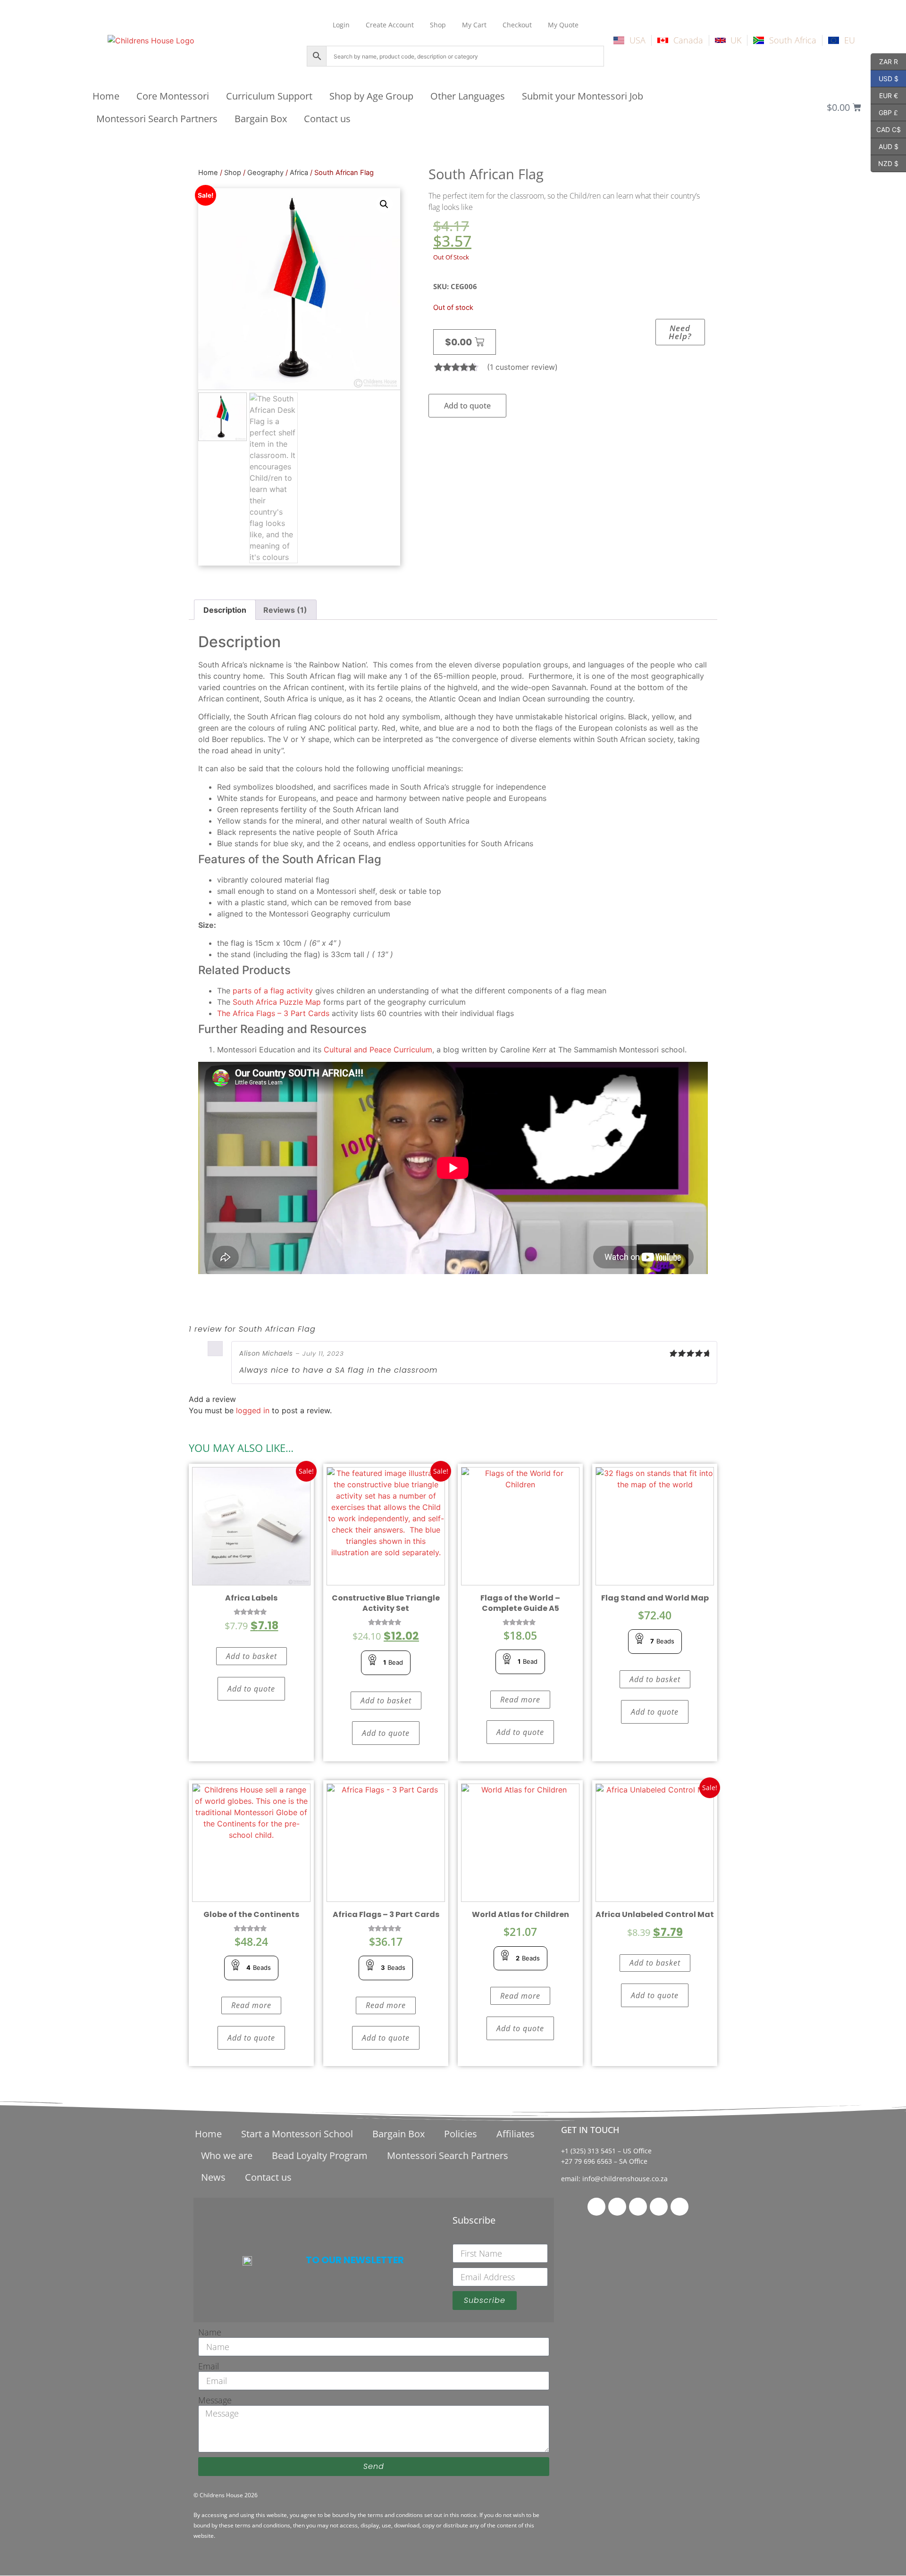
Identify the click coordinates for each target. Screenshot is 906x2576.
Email (209, 2366)
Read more (520, 1700)
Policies (461, 2134)
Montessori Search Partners (157, 119)
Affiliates (516, 2134)
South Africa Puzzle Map (277, 1002)
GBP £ (884, 112)
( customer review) (522, 367)
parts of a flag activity (273, 991)
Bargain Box (261, 119)
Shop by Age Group (371, 96)
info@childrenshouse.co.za (625, 2179)
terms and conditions (395, 2515)
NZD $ (885, 163)
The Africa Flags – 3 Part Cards (273, 1013)
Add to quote (467, 406)
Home (106, 96)
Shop (438, 25)
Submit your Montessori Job (583, 96)
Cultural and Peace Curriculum (378, 1050)
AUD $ (885, 146)
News (213, 2177)
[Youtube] (679, 2207)
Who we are (227, 2155)
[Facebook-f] (596, 2207)
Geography (265, 173)
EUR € (884, 95)
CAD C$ (886, 129)
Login (341, 25)
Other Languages (468, 96)
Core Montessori (173, 96)
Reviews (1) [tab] (285, 610)
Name (210, 2332)
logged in (253, 1410)
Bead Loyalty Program (320, 2155)
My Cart (474, 25)
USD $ (885, 78)
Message (215, 2400)
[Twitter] (617, 2207)
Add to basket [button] (252, 1656)
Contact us (327, 119)
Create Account (390, 25)
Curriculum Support (269, 96)
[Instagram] (659, 2207)
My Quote (563, 25)
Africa (299, 173)
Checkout (517, 25)
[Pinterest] (638, 2207)
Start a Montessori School (297, 2134)
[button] (384, 204)
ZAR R (884, 61)
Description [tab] (225, 610)
